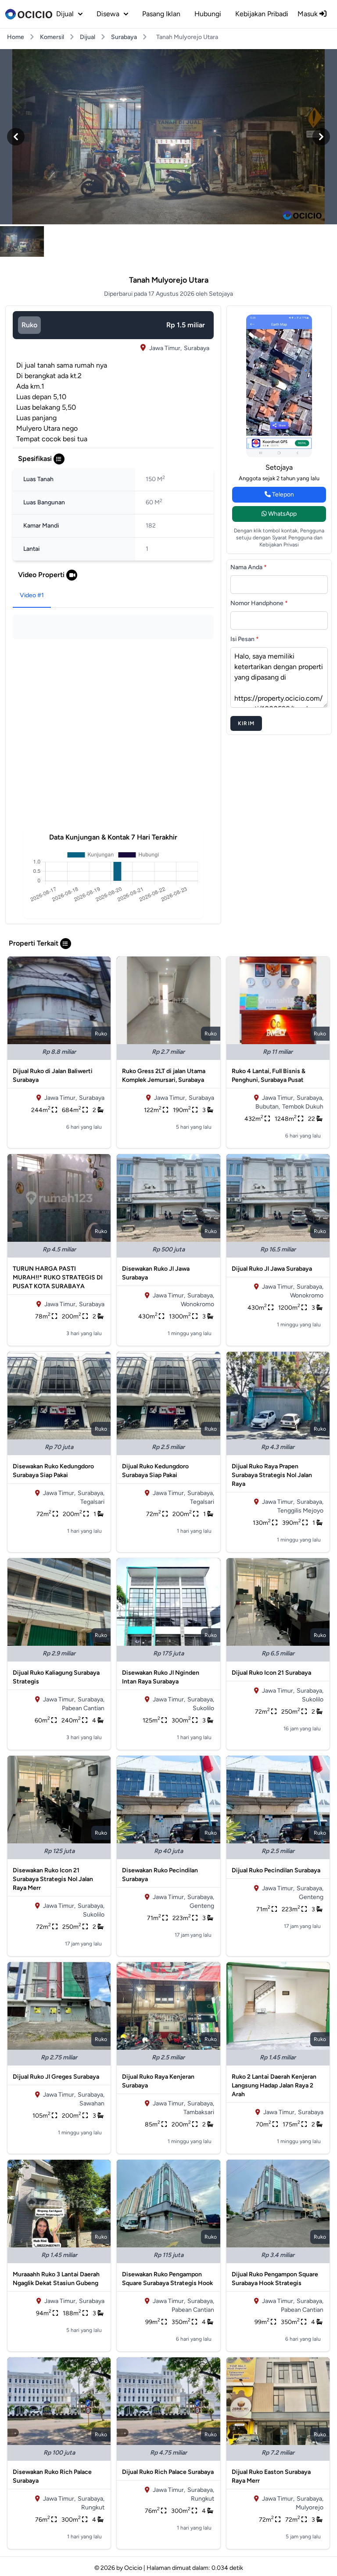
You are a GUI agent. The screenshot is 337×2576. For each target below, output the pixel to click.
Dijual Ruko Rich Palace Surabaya (168, 2472)
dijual (65, 14)
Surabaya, (310, 1098)
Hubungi (208, 14)
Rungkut (93, 2507)
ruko (29, 325)
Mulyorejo (310, 2507)
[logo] (29, 14)
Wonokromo (197, 1304)
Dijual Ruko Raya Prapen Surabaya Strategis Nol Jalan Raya (272, 1475)
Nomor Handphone (259, 603)
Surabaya (124, 37)
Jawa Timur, (165, 348)
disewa (108, 14)
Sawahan (92, 2103)
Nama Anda (249, 567)
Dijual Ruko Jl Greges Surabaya (56, 2077)
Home (16, 37)
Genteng (202, 1906)
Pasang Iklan (161, 14)
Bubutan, (268, 1107)
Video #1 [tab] (32, 595)
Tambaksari (199, 2112)
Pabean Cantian (83, 1708)
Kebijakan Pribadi (262, 14)
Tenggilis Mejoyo (300, 1511)
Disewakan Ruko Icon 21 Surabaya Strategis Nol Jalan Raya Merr (53, 1879)
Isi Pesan (245, 639)
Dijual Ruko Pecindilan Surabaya (276, 1870)
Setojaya (279, 467)
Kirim (246, 723)
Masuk (308, 14)
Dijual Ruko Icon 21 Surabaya (271, 1673)
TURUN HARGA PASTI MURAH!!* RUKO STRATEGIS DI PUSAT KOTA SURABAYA (58, 1277)
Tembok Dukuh (303, 1107)
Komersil (52, 37)
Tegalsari (92, 1502)
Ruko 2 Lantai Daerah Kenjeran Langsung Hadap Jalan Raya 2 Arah (274, 2085)
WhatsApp (282, 514)
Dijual (88, 37)
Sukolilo (203, 1708)
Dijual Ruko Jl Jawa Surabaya (272, 1269)
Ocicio (133, 2568)
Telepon (282, 494)
